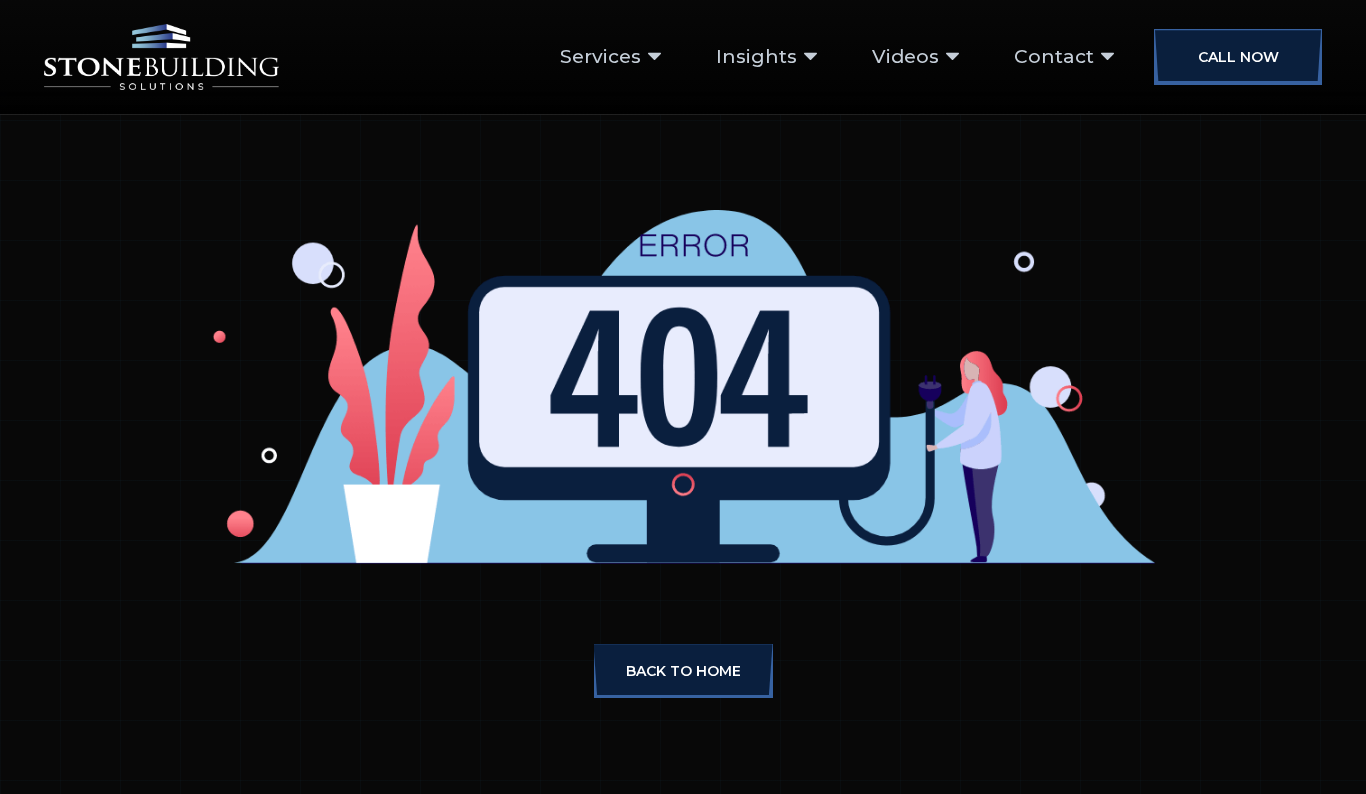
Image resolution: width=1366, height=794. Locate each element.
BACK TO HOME (683, 671)
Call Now (1238, 57)
